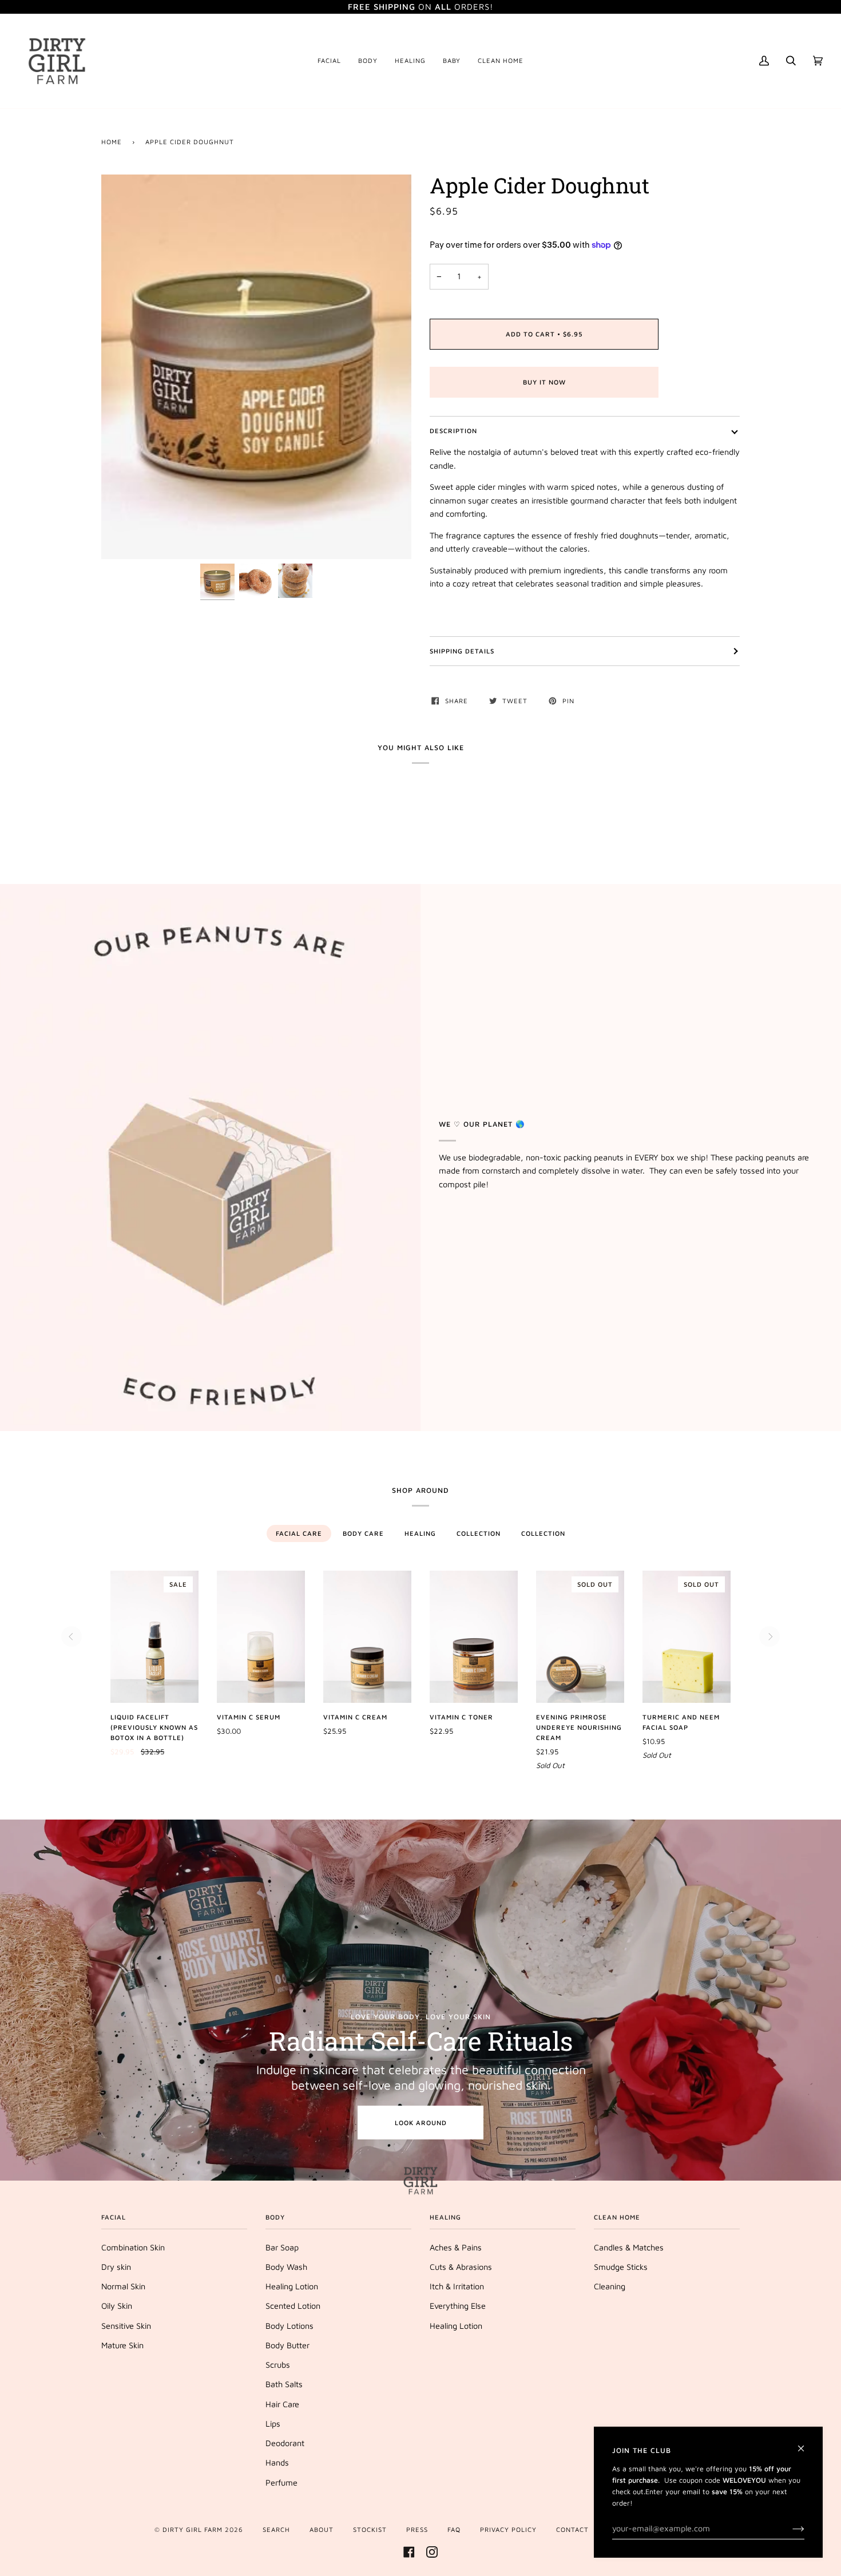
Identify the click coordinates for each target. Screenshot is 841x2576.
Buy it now (544, 382)
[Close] (806, 2444)
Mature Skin (122, 2345)
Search (276, 2529)
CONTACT (572, 2529)
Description (453, 431)
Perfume (281, 2482)
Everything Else (458, 2306)
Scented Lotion (293, 2306)
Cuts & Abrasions (461, 2267)
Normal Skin (123, 2286)
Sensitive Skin (126, 2326)
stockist (370, 2529)
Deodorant (285, 2443)
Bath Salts (284, 2384)
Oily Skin (117, 2306)
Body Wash (286, 2267)
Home (112, 142)
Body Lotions (289, 2326)
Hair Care (282, 2404)
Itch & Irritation (457, 2286)
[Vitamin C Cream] (367, 1637)
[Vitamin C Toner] (474, 1637)
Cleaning (610, 2286)
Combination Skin (133, 2247)
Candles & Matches (629, 2247)
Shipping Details (462, 651)
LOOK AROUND (421, 2123)
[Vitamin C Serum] (261, 1637)
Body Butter (287, 2345)
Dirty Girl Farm (193, 2529)
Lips (273, 2424)
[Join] (789, 2529)
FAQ (454, 2529)
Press (417, 2529)
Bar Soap (282, 2247)
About (322, 2529)
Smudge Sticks (621, 2267)
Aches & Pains (456, 2247)
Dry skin (116, 2267)
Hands (277, 2462)
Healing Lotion (292, 2286)
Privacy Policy (508, 2529)
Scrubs (278, 2365)
